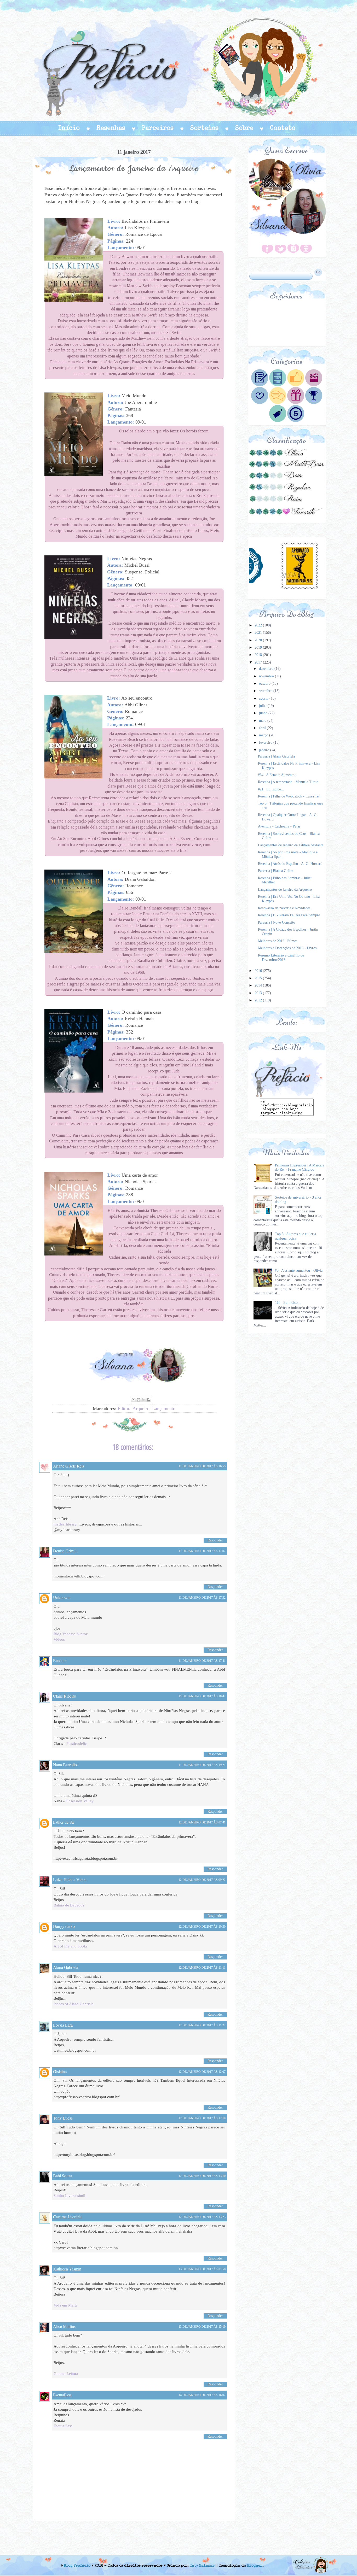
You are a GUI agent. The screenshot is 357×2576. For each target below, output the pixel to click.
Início (69, 128)
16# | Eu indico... (288, 1303)
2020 (259, 640)
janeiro (265, 750)
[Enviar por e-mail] (134, 1400)
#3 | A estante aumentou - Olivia (299, 1271)
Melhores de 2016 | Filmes (278, 941)
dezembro (267, 669)
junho (264, 713)
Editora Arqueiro (134, 1409)
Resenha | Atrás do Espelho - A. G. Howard (290, 864)
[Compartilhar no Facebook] (148, 1400)
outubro (265, 683)
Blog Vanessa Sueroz (71, 1634)
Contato (283, 128)
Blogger (255, 2566)
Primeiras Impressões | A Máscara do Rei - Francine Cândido (300, 1167)
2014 (259, 985)
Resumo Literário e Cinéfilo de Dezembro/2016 (281, 958)
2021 (259, 633)
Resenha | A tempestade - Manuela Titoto (288, 782)
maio (263, 721)
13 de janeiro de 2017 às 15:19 (202, 2327)
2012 (259, 1000)
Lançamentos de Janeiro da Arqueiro (285, 890)
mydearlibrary (65, 1524)
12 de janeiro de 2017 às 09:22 (202, 1880)
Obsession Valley (80, 1801)
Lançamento (164, 1409)
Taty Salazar (202, 2566)
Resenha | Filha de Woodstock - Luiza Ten (289, 796)
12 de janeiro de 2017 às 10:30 (202, 1927)
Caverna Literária (67, 2217)
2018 (259, 655)
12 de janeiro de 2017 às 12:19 (202, 2118)
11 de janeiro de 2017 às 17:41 (202, 1661)
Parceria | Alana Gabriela (276, 756)
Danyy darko (64, 1926)
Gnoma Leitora (66, 2374)
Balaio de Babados (69, 1905)
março (264, 735)
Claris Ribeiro (65, 1696)
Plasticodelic (77, 1744)
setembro (266, 691)
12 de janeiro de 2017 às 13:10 (202, 2176)
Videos (59, 1639)
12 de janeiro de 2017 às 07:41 (202, 1822)
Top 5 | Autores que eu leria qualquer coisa (295, 1236)
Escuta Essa (63, 2426)
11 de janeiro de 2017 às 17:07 (202, 1551)
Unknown (61, 1597)
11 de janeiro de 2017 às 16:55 (202, 1466)
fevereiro (266, 743)
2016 (259, 971)
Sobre (244, 128)
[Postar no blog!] (139, 1400)
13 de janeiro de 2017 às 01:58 (202, 2269)
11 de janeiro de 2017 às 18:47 (202, 1696)
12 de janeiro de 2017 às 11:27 (202, 2025)
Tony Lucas (63, 2118)
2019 (259, 647)
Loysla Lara (63, 2025)
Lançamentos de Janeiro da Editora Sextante (291, 845)
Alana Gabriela (66, 1967)
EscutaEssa (62, 2395)
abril (263, 728)
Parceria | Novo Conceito (277, 922)
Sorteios (204, 128)
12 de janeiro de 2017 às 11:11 (202, 1968)
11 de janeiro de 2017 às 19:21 (202, 1765)
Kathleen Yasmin (67, 2269)
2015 (259, 978)
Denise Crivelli (65, 1551)
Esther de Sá (63, 1822)
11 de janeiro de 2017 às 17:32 (202, 1598)
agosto (264, 698)
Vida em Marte (66, 2305)
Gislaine (60, 2071)
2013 (259, 993)
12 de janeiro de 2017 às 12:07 (202, 2072)
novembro (267, 676)
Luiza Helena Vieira (70, 1879)
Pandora (60, 1660)
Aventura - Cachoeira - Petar (279, 826)
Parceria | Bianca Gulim (276, 871)
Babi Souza (63, 2176)
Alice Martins (64, 2326)
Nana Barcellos (66, 1765)
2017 (259, 662)
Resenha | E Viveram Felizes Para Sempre (289, 915)
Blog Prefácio (77, 2566)
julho (263, 706)
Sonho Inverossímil (69, 2196)
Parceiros (158, 128)
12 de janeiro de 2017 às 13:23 (202, 2217)
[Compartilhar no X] (143, 1400)
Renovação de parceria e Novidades (284, 908)
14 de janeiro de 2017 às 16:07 (202, 2395)
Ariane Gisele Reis (69, 1466)
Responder (215, 1540)
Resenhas (111, 128)
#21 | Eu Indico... (271, 789)
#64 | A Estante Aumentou (277, 775)
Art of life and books (71, 1946)
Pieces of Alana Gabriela (74, 2004)
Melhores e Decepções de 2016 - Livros (287, 948)
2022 (259, 625)
